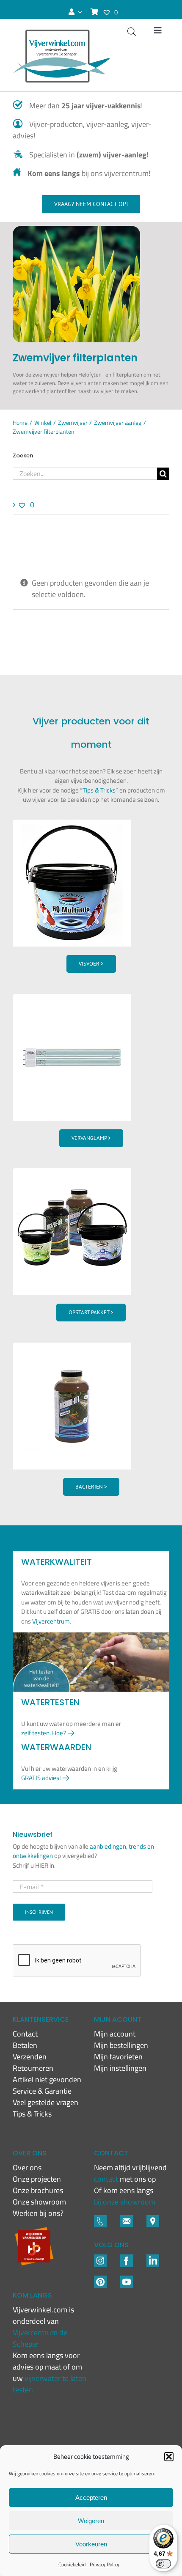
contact (107, 2179)
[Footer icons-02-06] (153, 2219)
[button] (169, 2457)
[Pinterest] (100, 2279)
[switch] (163, 2564)
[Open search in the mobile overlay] (132, 32)
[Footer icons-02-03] (100, 2219)
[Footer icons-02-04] (127, 2258)
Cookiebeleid (72, 2564)
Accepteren (91, 2498)
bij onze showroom (125, 2202)
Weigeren (91, 2521)
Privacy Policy (105, 2564)
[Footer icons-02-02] (100, 2258)
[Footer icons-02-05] (127, 2219)
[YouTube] (127, 2279)
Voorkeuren (91, 2544)
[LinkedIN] (153, 2258)
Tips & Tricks (99, 790)
